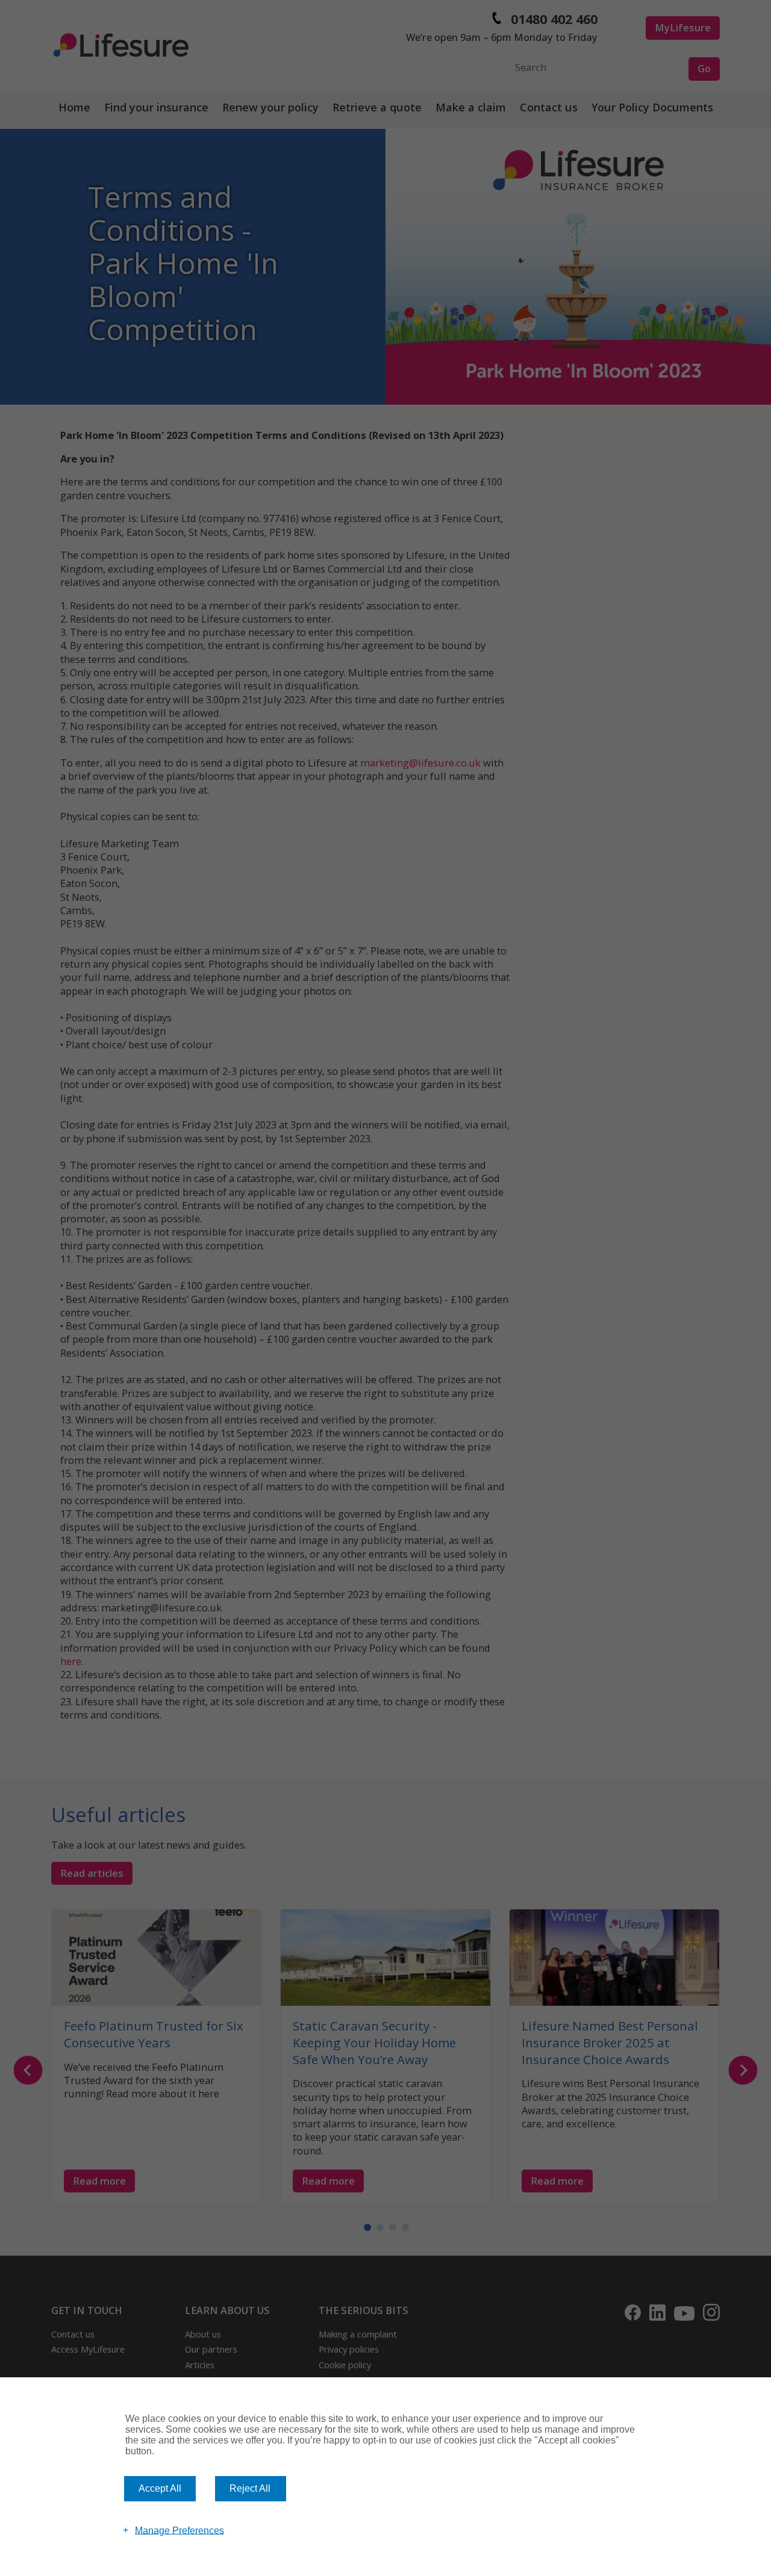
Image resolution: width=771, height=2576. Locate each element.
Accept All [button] (160, 2488)
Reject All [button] (250, 2488)
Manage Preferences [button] (179, 2530)
